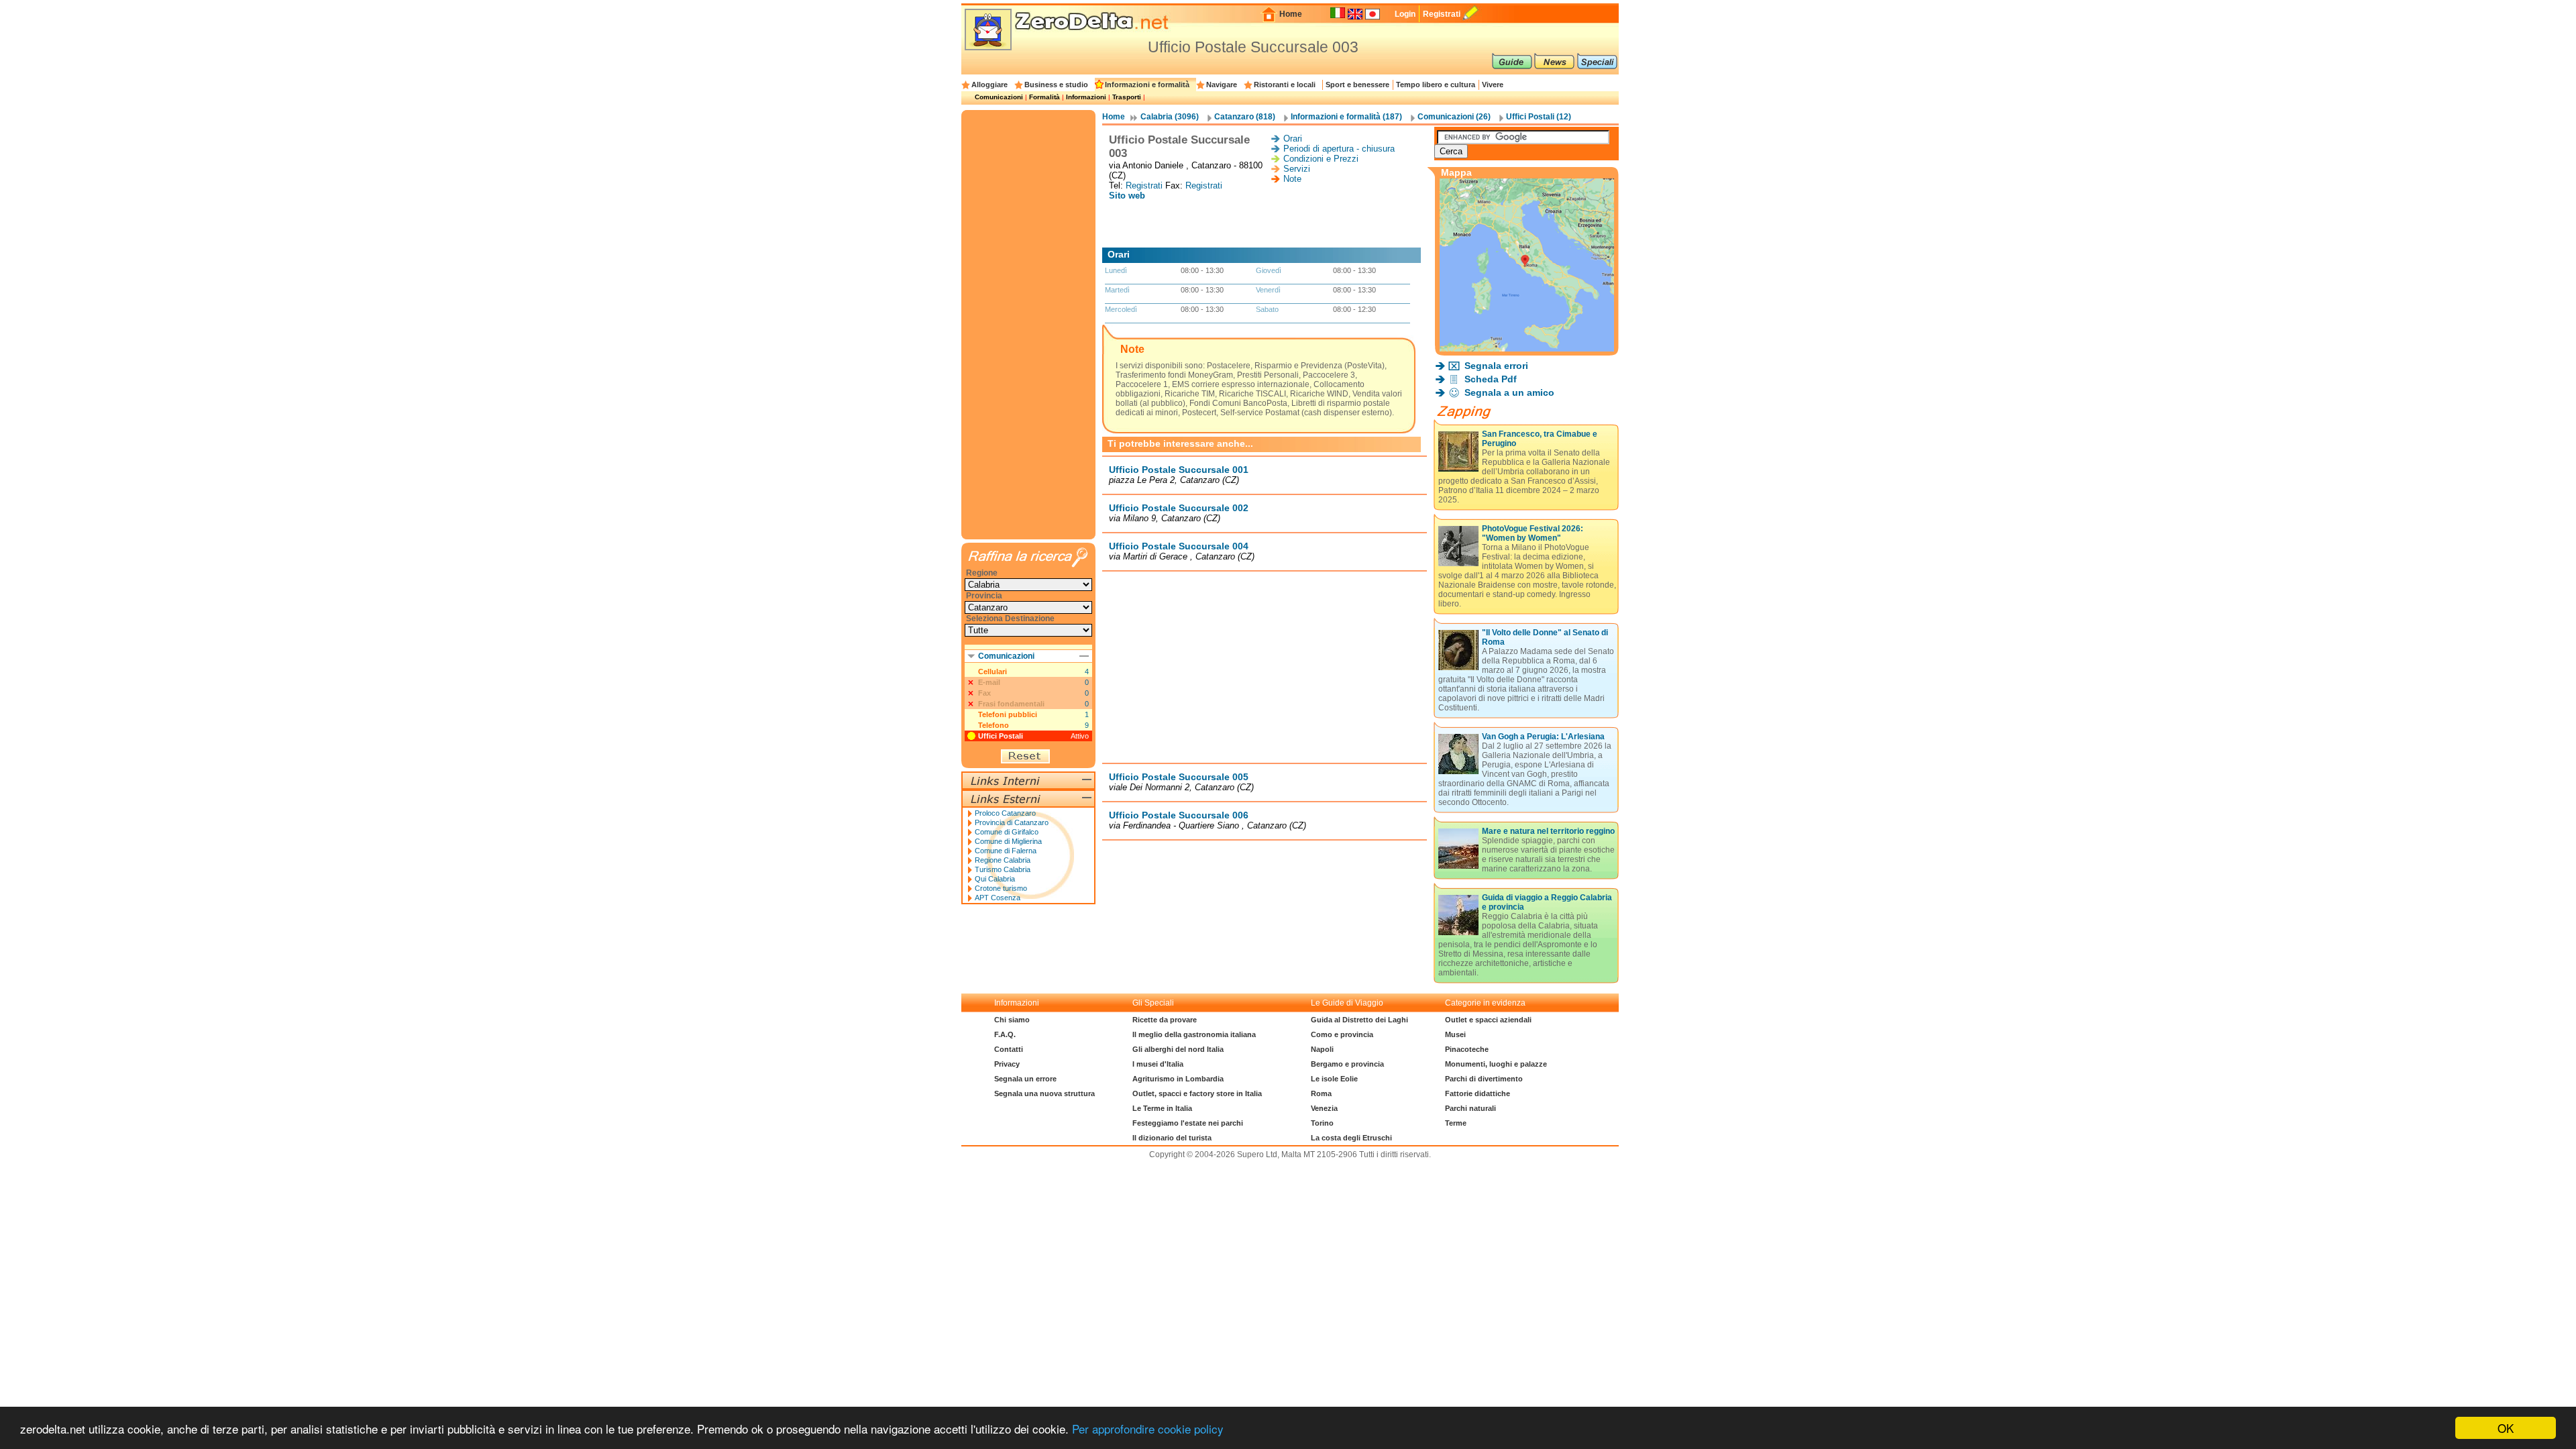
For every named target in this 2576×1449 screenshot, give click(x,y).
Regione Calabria (1003, 860)
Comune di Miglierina (1008, 841)
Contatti (1009, 1049)
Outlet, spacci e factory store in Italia (1197, 1093)
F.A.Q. (1005, 1034)
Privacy (1007, 1064)
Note (1292, 179)
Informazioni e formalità (1147, 85)
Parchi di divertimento (1484, 1079)
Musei (1455, 1034)
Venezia (1324, 1108)
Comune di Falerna (1006, 851)
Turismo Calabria (1003, 869)
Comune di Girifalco (1007, 832)
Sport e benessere (1357, 85)
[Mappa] (1527, 348)
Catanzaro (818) (1245, 117)
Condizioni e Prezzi (1321, 159)
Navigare (1222, 85)
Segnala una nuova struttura (1044, 1093)
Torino (1322, 1123)
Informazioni (1086, 97)
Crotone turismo (1001, 888)
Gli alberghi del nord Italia (1178, 1049)
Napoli (1322, 1049)
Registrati (1442, 14)
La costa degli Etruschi (1351, 1138)
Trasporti (1127, 97)
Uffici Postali (1001, 736)
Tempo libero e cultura (1436, 85)
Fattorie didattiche (1478, 1093)
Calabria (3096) (1170, 117)
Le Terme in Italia (1162, 1108)
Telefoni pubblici (1008, 714)
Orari (1293, 139)
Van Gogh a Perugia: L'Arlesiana (1543, 737)
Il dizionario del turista (1172, 1138)
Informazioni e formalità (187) (1346, 117)
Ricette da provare (1165, 1020)
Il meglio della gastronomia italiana (1194, 1034)
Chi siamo (1012, 1020)
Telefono (994, 725)
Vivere (1493, 85)
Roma (1321, 1093)
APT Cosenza (998, 898)
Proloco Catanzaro (1005, 813)
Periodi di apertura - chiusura (1339, 149)
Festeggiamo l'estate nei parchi (1188, 1123)
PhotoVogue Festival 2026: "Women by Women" (1533, 533)
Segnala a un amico (1509, 392)
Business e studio (1056, 85)
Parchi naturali (1470, 1108)
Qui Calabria (995, 879)
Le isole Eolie (1334, 1079)
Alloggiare (989, 85)
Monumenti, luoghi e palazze (1496, 1064)
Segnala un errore (1025, 1079)
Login (1405, 14)
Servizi (1297, 169)
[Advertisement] (1265, 224)
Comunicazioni (999, 97)
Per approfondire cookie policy (1148, 1429)
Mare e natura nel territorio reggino (1548, 831)
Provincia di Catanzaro (1012, 822)
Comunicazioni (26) (1454, 117)
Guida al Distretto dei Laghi (1359, 1020)
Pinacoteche (1467, 1049)
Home (1291, 14)
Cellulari (992, 672)
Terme (1456, 1123)
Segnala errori (1496, 366)
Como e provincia (1342, 1034)
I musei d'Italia (1158, 1064)
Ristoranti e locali (1285, 85)
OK (2506, 1428)
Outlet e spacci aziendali (1488, 1020)
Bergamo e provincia (1347, 1064)
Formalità (1044, 97)
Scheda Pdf (1491, 379)
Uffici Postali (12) (1539, 117)
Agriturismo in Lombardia (1178, 1079)
